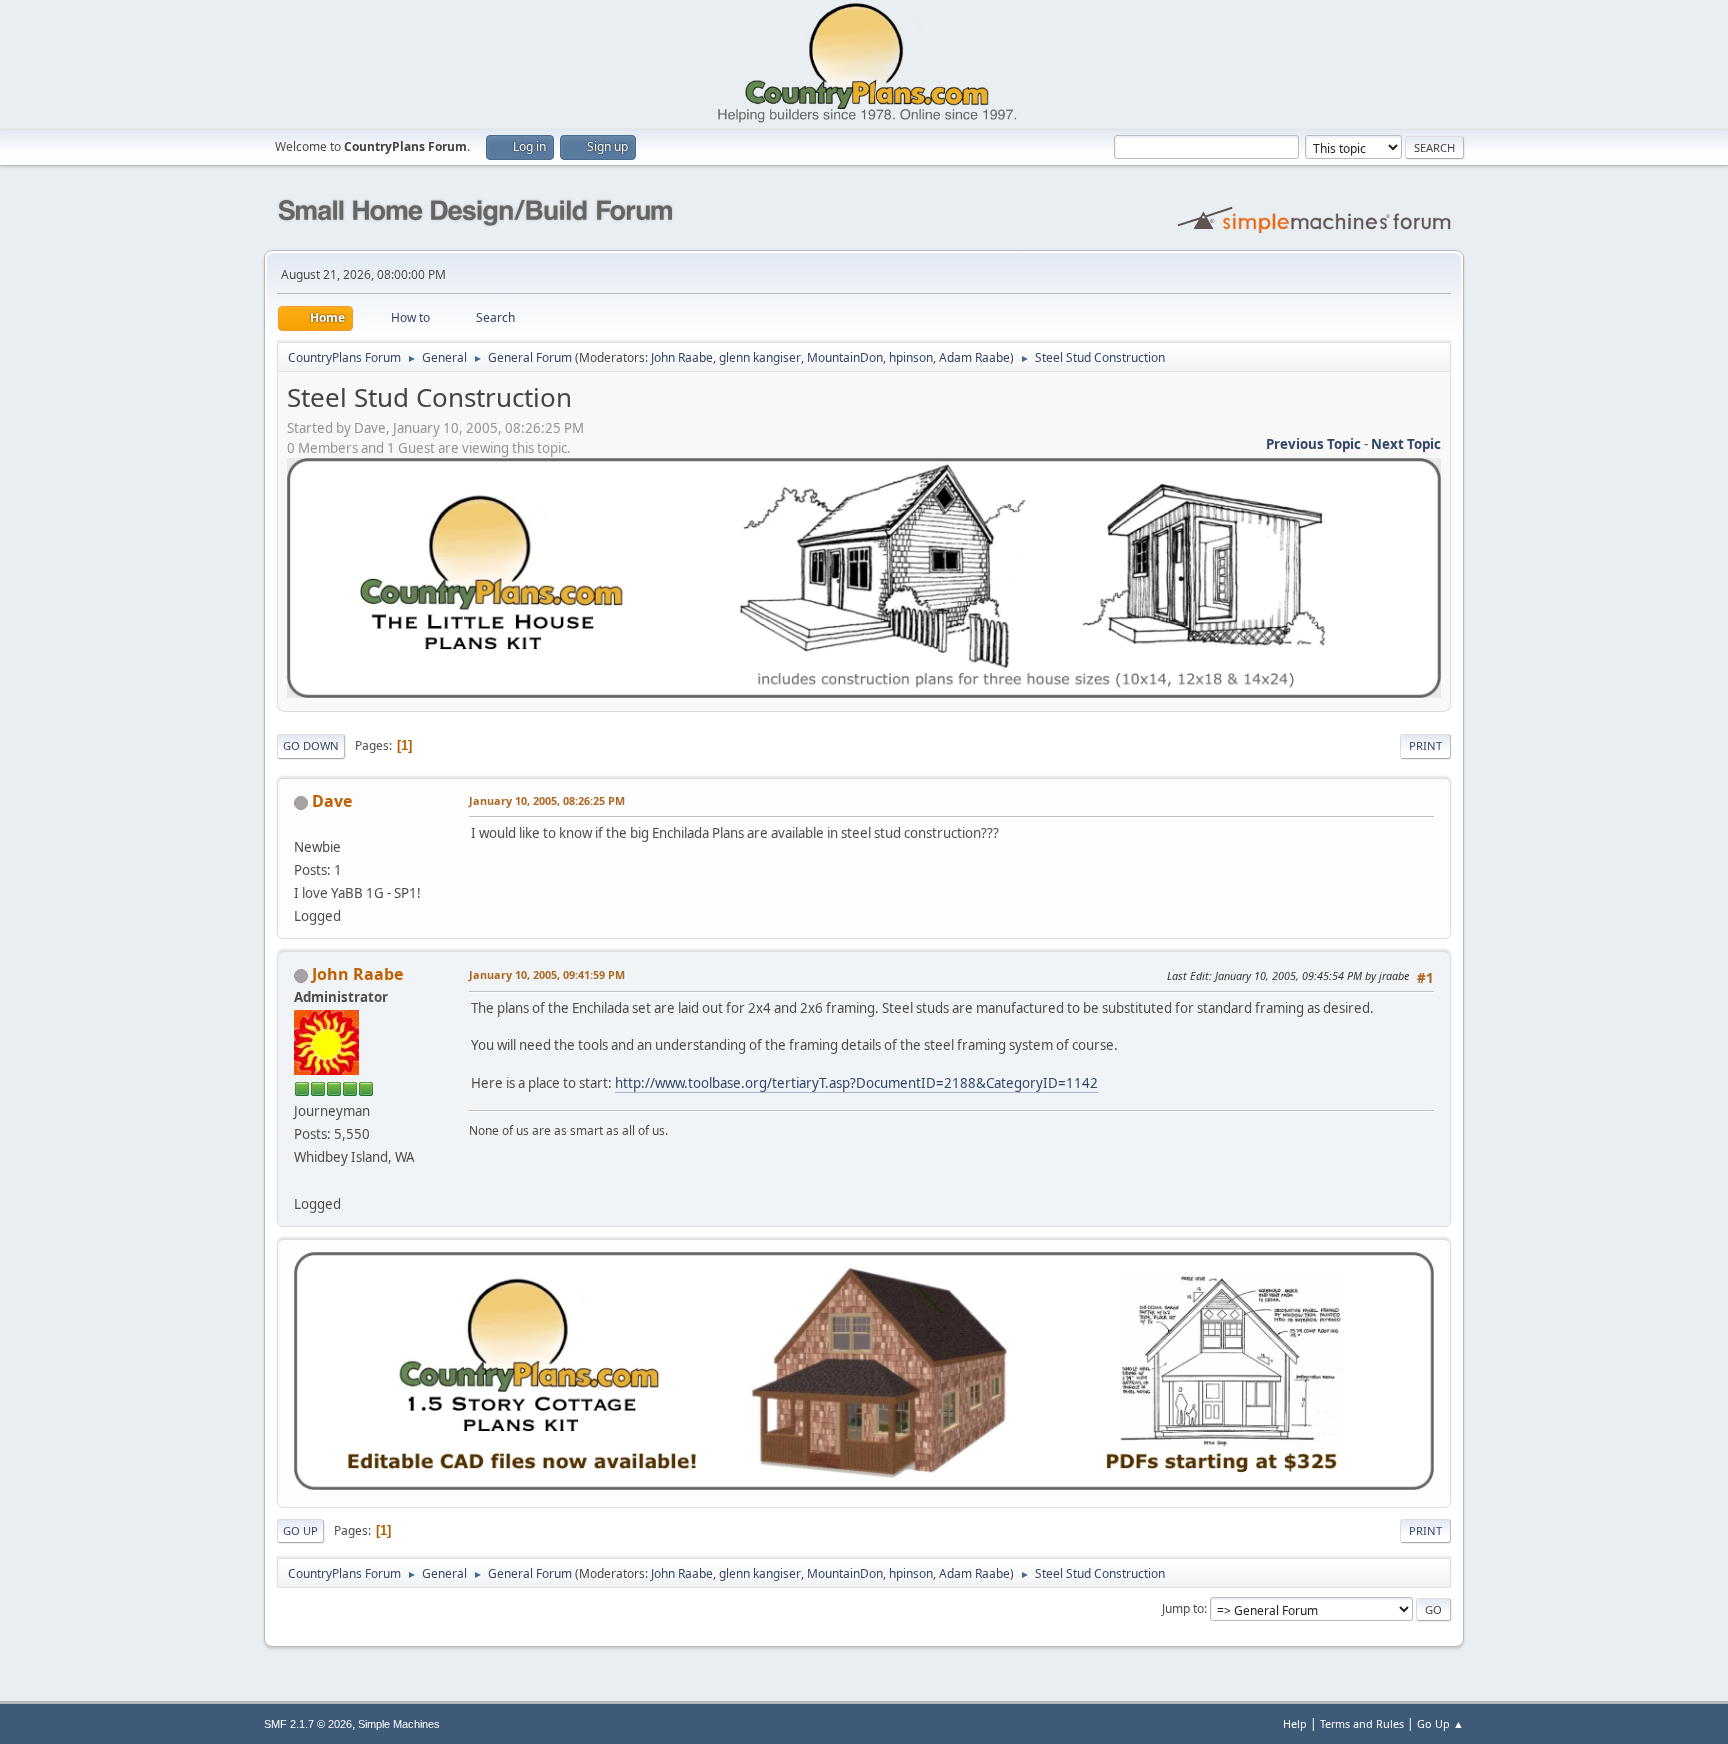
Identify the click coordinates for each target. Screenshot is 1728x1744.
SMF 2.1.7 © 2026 (308, 1724)
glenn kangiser (760, 357)
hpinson (911, 357)
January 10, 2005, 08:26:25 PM (547, 800)
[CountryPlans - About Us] (302, 1180)
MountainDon (845, 357)
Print (1425, 745)
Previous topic (1313, 444)
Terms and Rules (1362, 1723)
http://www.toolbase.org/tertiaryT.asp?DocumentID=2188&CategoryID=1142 (856, 1083)
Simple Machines (399, 1724)
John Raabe (682, 357)
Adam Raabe (974, 357)
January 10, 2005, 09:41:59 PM (547, 974)
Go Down (311, 745)
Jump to (1183, 1608)
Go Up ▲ (1440, 1723)
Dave (332, 801)
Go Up (300, 1530)
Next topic (1406, 444)
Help (1295, 1723)
